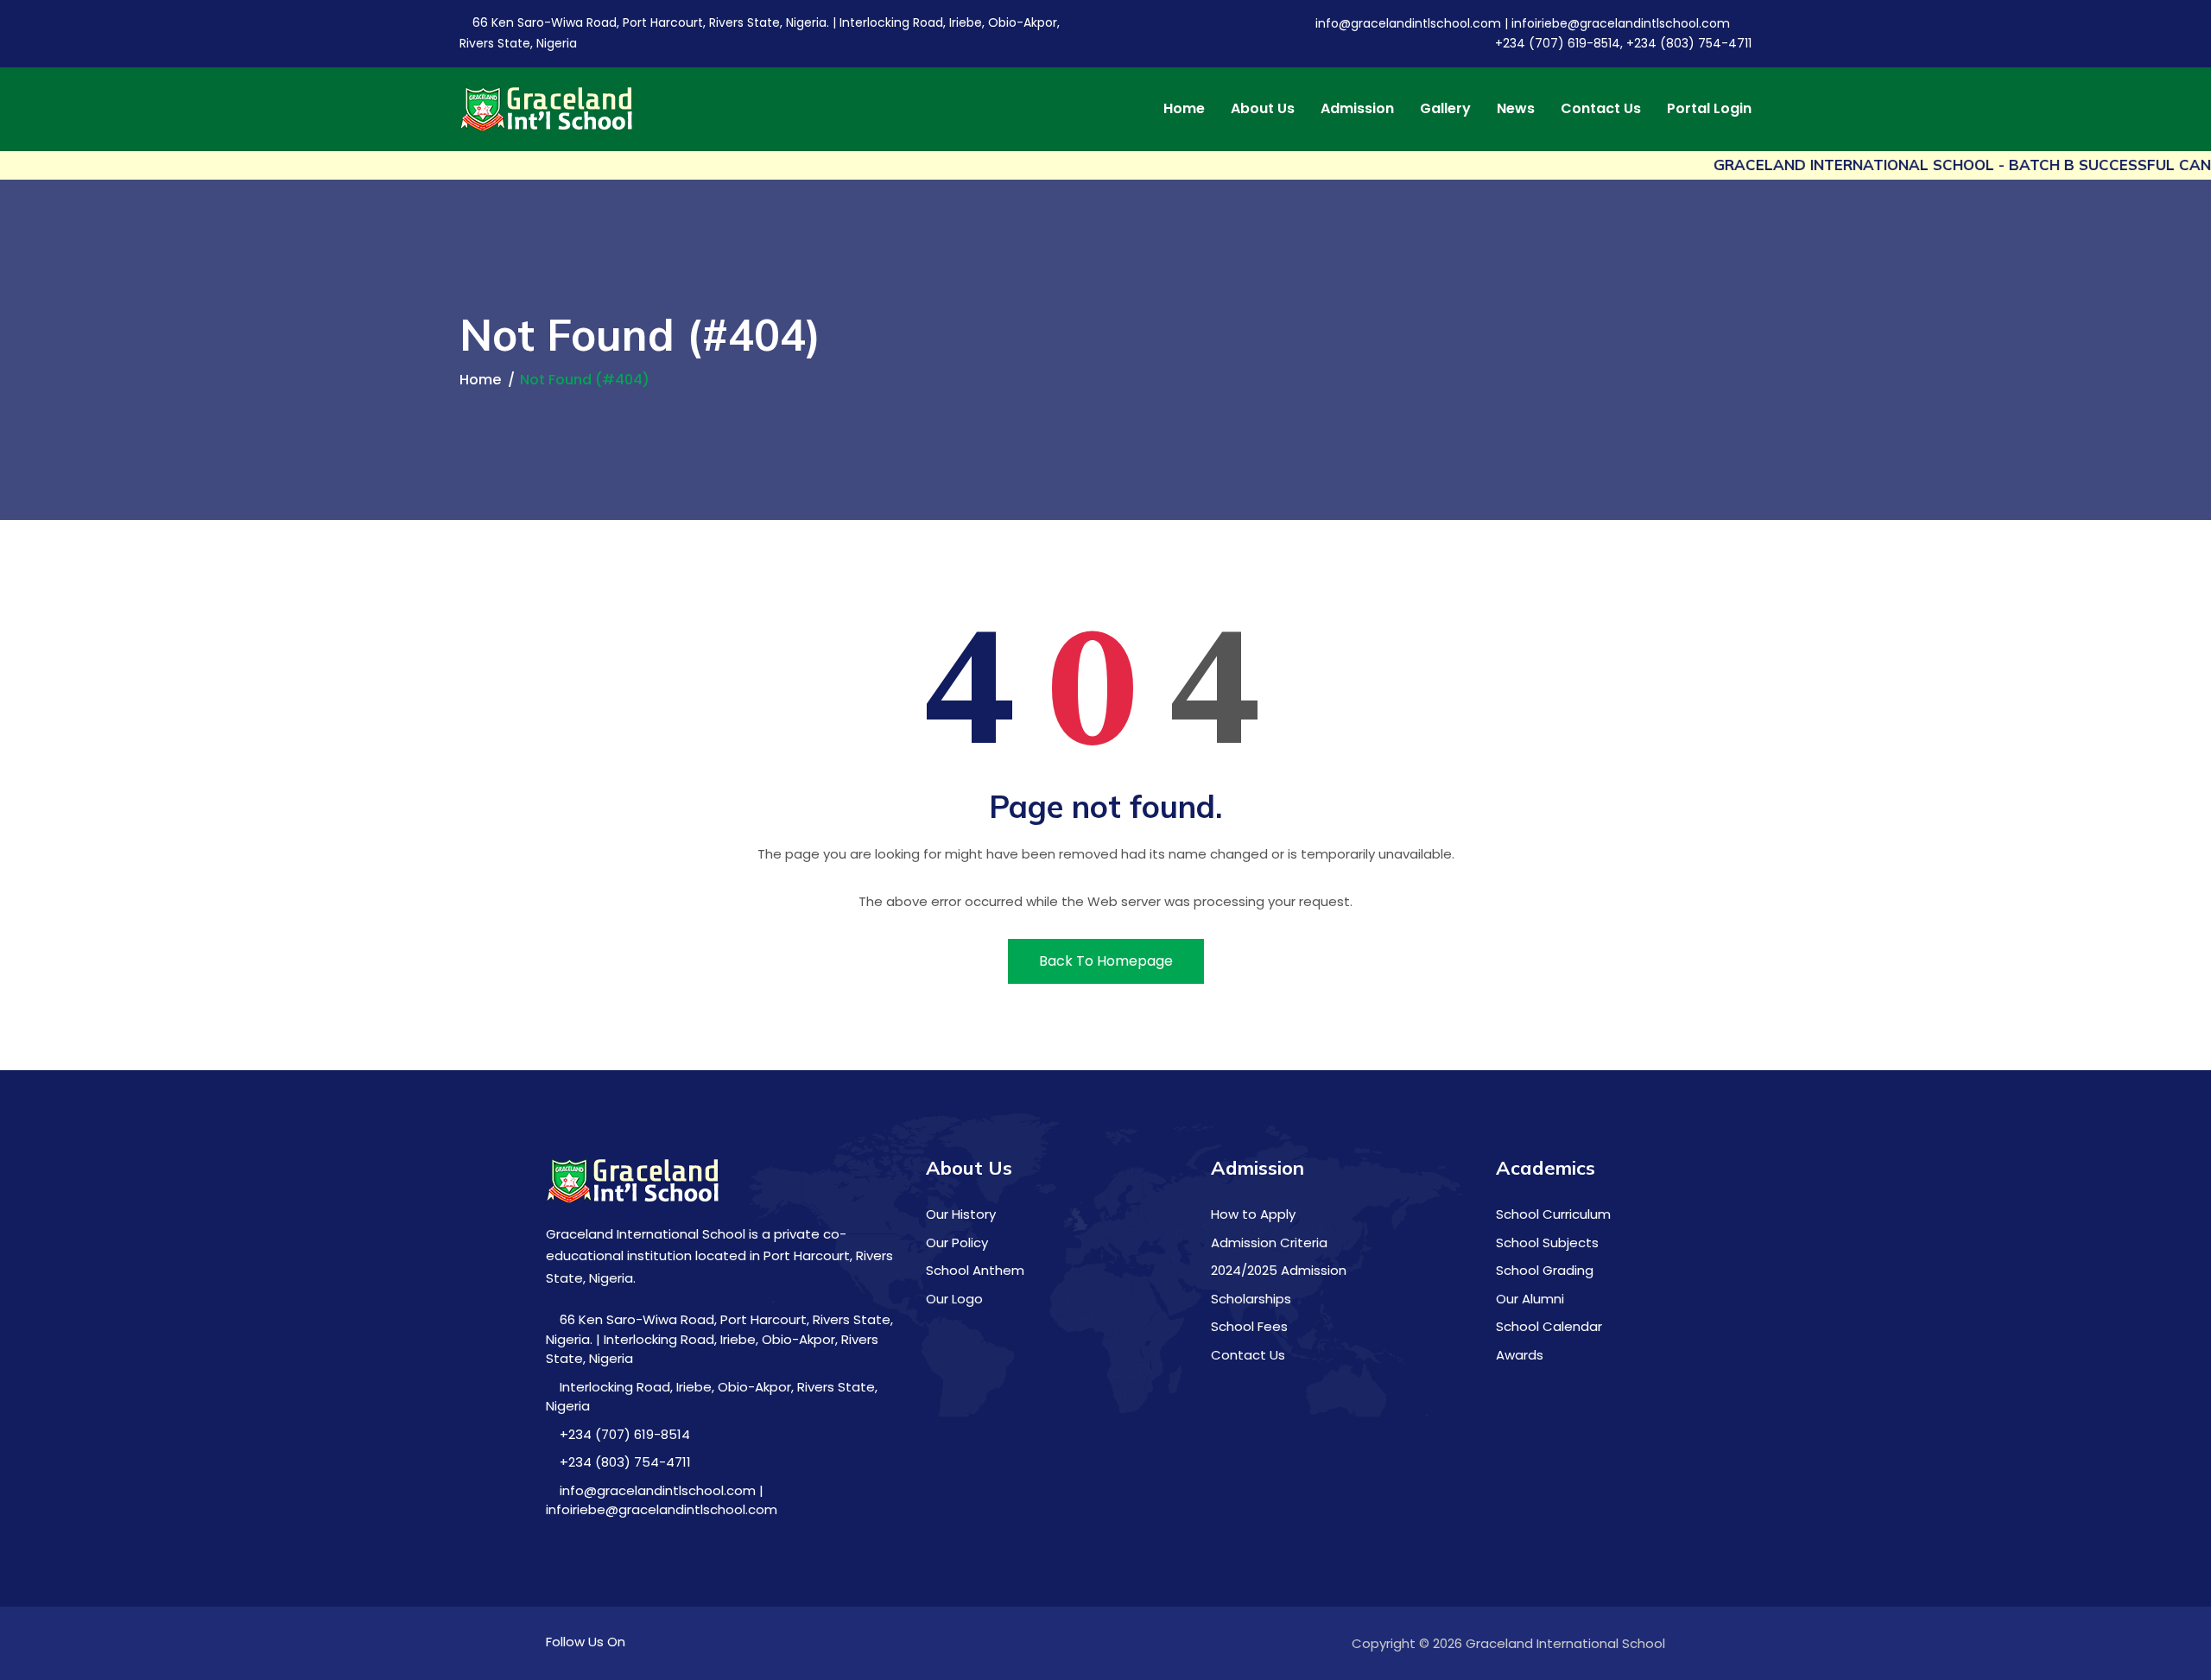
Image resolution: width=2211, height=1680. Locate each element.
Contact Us (1601, 109)
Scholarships (1251, 1299)
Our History (961, 1214)
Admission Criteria (1269, 1243)
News (1516, 109)
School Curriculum (1553, 1214)
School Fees (1249, 1326)
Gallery (1445, 109)
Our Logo (954, 1299)
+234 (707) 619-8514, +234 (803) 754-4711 (1622, 43)
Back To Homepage (1106, 961)
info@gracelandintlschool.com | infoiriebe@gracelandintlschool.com (1521, 23)
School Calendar (1549, 1326)
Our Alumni (1530, 1299)
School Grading (1545, 1270)
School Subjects (1547, 1243)
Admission (1357, 109)
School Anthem (975, 1270)
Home (1184, 109)
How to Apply (1253, 1214)
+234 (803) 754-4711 (624, 1462)
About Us (1263, 109)
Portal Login (1709, 109)
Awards (1520, 1355)
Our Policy (957, 1243)
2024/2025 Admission (1279, 1270)
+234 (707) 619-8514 (623, 1434)
